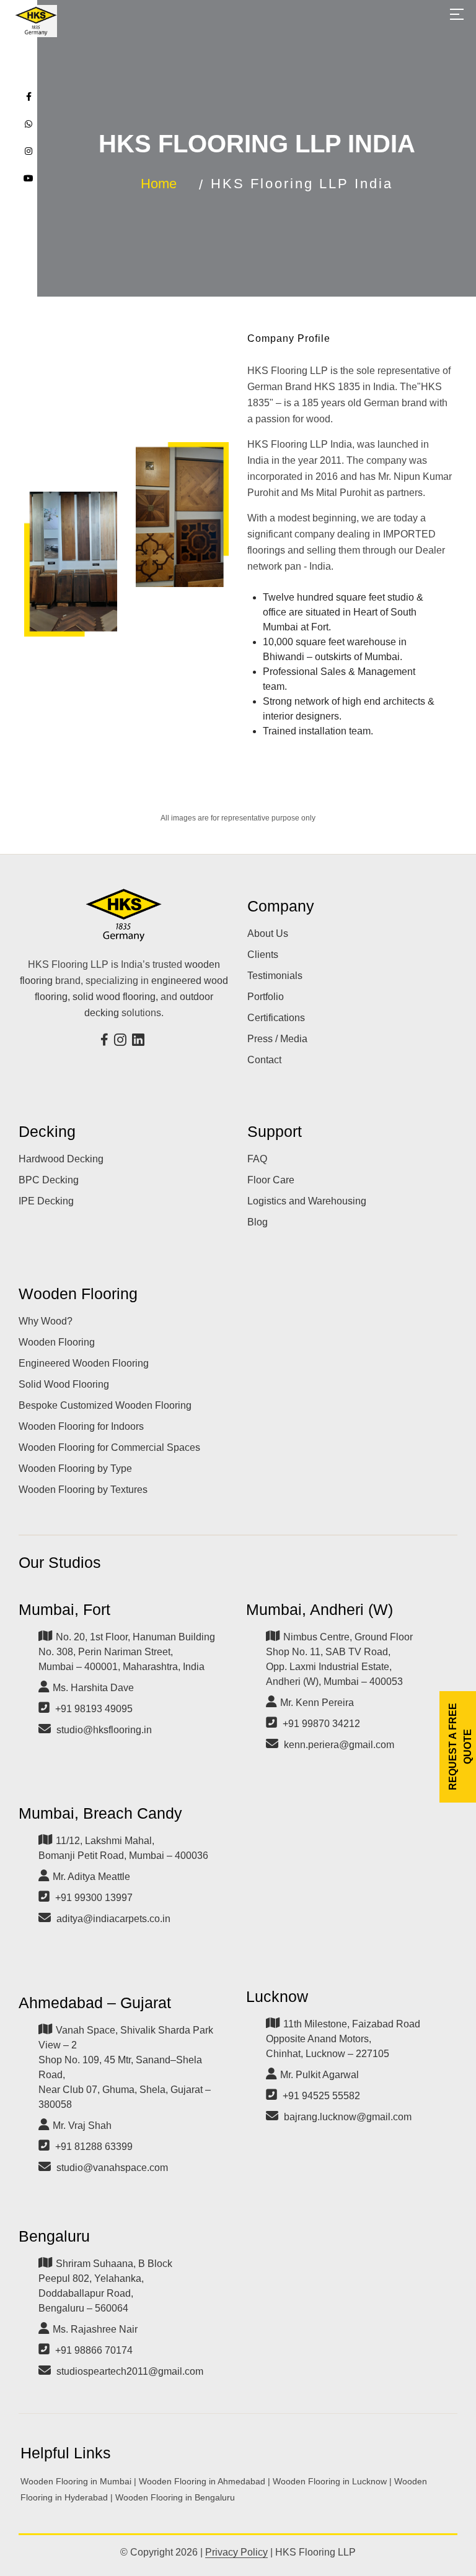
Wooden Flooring (78, 1294)
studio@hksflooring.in (104, 1730)
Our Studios (60, 1562)
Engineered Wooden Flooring (84, 1363)
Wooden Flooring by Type (75, 1469)
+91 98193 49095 (94, 1709)
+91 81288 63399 (94, 2147)
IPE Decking (46, 1201)
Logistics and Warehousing (307, 1201)
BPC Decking (49, 1180)
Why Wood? (46, 1321)
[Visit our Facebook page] (106, 1041)
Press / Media (277, 1039)
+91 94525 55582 (321, 2096)
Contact (264, 1060)
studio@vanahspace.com (112, 2168)
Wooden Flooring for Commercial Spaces (109, 1447)
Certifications (276, 1018)
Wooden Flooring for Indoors (81, 1426)
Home (159, 184)
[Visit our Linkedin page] (140, 1041)
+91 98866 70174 (94, 2350)
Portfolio (266, 997)
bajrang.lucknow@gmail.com (348, 2117)
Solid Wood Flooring (64, 1384)
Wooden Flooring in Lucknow (330, 2481)
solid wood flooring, (115, 997)
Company (281, 906)
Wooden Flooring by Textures (83, 1490)
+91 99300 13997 (94, 1898)
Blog (258, 1222)
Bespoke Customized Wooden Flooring (105, 1405)
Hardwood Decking (61, 1159)
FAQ (257, 1159)
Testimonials (275, 976)
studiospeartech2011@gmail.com (130, 2371)
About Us (268, 933)
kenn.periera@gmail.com (339, 1745)
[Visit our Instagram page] (122, 1041)
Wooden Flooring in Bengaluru (175, 2497)
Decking (47, 1131)
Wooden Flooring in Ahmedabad (202, 2481)
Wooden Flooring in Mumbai (76, 2481)
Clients (263, 955)
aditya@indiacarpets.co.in (113, 1919)
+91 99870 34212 (321, 1724)
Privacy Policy (236, 2552)
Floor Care (271, 1180)
